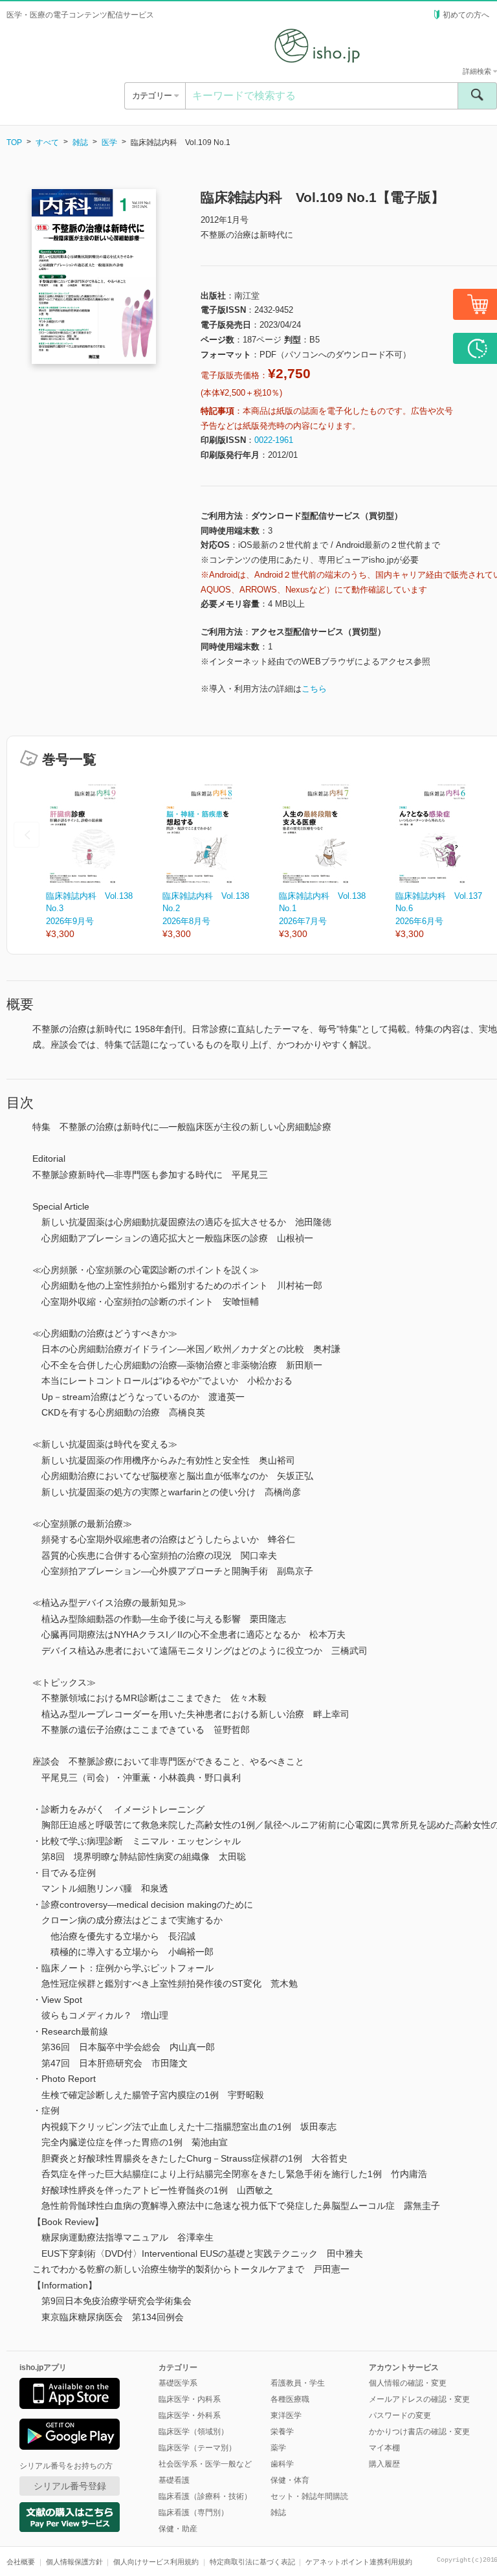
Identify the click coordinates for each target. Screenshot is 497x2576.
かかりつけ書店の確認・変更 (419, 2432)
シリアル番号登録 (70, 2486)
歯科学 (282, 2464)
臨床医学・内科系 (190, 2399)
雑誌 (80, 142)
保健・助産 (178, 2529)
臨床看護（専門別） (193, 2513)
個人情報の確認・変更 (408, 2383)
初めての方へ (466, 15)
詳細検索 (478, 71)
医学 (109, 142)
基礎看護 (174, 2480)
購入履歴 (384, 2464)
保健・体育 (290, 2480)
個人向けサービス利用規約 (156, 2562)
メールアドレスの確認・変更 (419, 2399)
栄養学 (282, 2432)
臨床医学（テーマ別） (197, 2448)
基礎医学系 (178, 2383)
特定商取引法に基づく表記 (252, 2562)
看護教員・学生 (298, 2383)
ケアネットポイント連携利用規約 (359, 2562)
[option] (104, 862)
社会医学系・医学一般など (205, 2464)
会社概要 (21, 2562)
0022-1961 (274, 440)
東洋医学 (286, 2415)
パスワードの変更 (400, 2415)
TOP (14, 142)
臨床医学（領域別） (193, 2432)
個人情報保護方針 (74, 2562)
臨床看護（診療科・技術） (205, 2496)
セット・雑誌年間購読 (309, 2496)
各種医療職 (290, 2399)
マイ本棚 (384, 2448)
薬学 (278, 2448)
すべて (47, 142)
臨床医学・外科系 (190, 2415)
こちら (314, 689)
